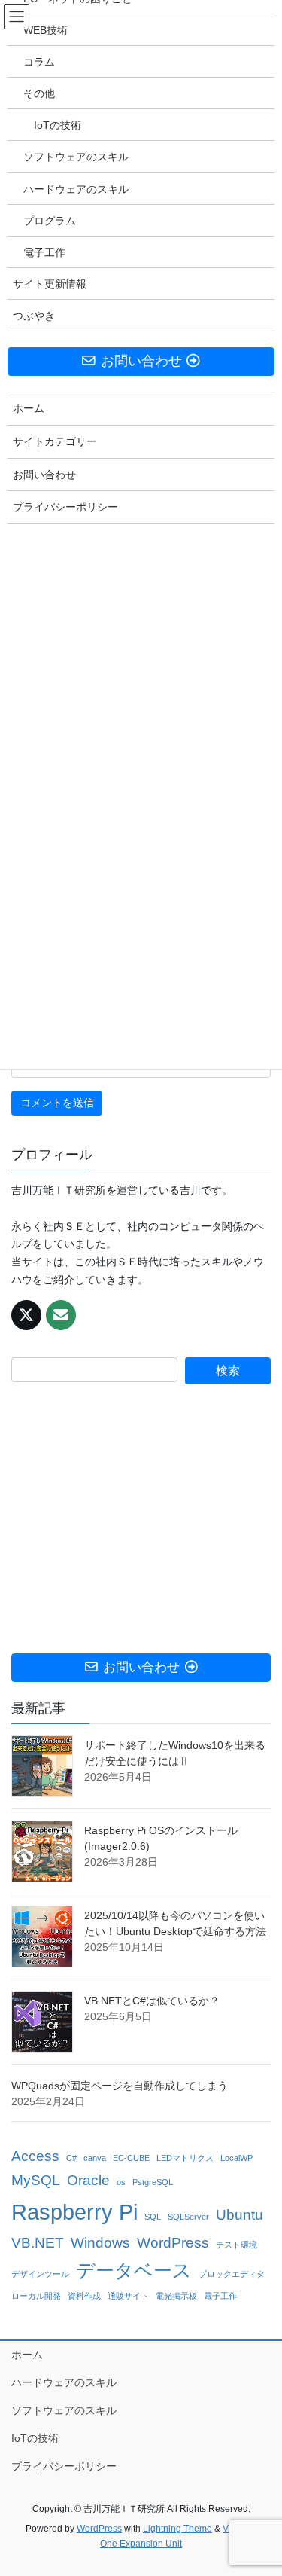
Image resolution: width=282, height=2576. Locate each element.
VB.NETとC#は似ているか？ (152, 2001)
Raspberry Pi (74, 2212)
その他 (39, 93)
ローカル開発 (36, 2296)
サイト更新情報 (50, 284)
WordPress (173, 2243)
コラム (39, 62)
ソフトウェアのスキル (64, 2410)
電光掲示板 (176, 2296)
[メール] (61, 1315)
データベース (134, 2271)
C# (71, 2158)
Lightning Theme (177, 2529)
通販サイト (128, 2296)
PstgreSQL (153, 2182)
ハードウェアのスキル (64, 2382)
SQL (153, 2217)
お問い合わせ (44, 475)
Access (35, 2156)
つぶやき (34, 316)
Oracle (88, 2180)
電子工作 (220, 2296)
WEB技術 (45, 30)
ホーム (27, 2355)
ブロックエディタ (232, 2274)
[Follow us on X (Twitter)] (26, 1315)
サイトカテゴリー (55, 441)
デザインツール (40, 2274)
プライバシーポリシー (64, 2466)
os (121, 2182)
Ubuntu (240, 2215)
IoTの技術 (35, 2438)
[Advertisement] (141, 1519)
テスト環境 (237, 2245)
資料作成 (84, 2296)
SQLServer (188, 2217)
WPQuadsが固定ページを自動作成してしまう (120, 2086)
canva (95, 2158)
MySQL (36, 2180)
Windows (100, 2243)
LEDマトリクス (185, 2158)
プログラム (50, 221)
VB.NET (38, 2243)
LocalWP (237, 2158)
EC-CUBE (131, 2158)
